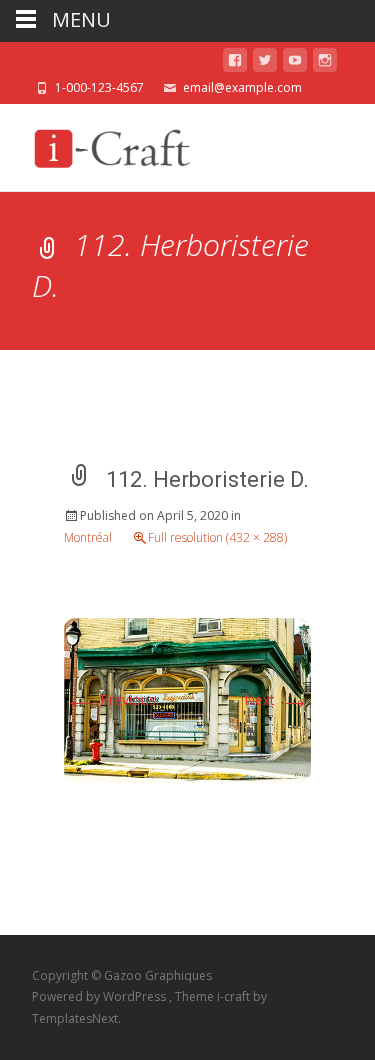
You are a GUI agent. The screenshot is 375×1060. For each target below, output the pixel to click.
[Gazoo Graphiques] (109, 144)
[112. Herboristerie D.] (187, 698)
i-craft (235, 996)
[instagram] (325, 63)
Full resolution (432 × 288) (217, 537)
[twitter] (265, 63)
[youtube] (295, 63)
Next (277, 699)
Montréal (88, 537)
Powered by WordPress (100, 996)
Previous (110, 699)
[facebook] (235, 63)
